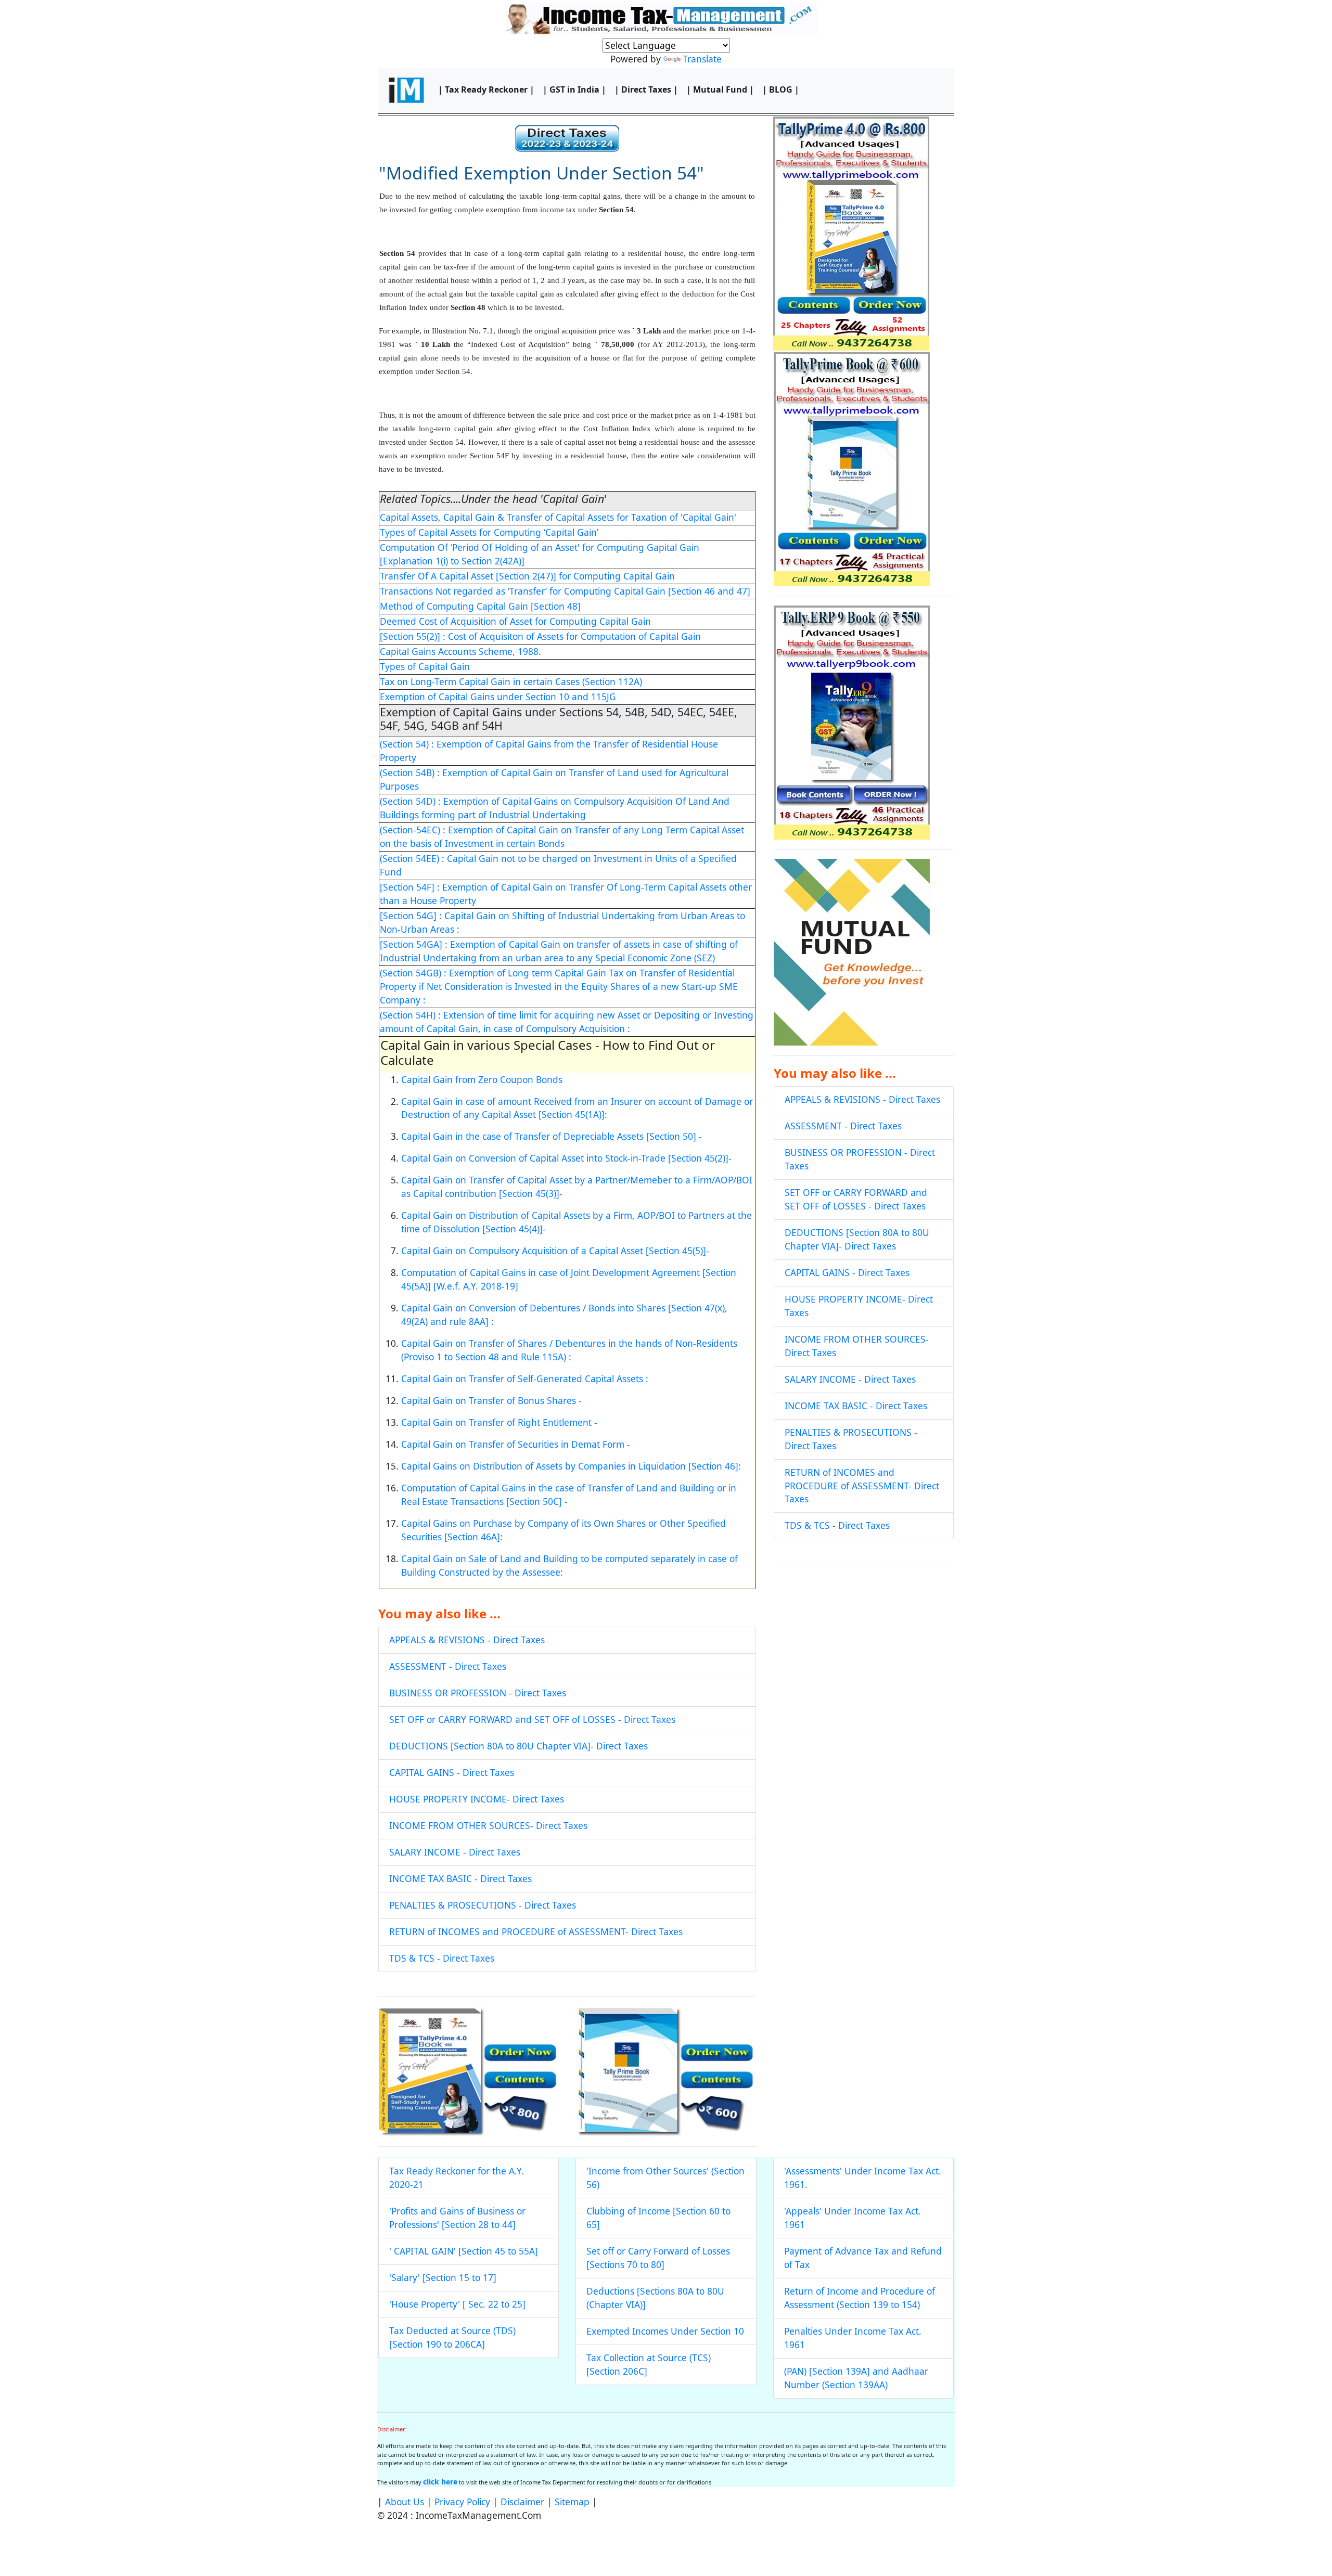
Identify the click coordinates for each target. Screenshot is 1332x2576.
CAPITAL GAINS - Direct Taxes (452, 1772)
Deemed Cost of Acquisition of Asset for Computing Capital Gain (515, 621)
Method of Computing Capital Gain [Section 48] (480, 606)
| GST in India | (574, 89)
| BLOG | (781, 89)
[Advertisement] (864, 1647)
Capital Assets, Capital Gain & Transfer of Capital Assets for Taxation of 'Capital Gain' (558, 517)
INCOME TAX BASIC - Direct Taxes (460, 1878)
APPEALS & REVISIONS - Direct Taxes (467, 1640)
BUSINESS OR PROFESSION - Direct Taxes (478, 1693)
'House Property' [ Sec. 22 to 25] (457, 2304)
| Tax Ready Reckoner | (486, 89)
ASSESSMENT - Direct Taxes (448, 1666)
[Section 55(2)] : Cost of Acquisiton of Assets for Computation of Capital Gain (540, 636)
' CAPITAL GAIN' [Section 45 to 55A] (464, 2251)
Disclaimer (522, 2502)
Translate (702, 59)
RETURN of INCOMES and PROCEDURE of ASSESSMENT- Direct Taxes (536, 1931)
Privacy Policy (462, 2502)
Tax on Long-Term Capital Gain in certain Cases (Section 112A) (511, 681)
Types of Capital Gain (425, 666)
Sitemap (572, 2502)
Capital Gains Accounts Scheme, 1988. (460, 651)
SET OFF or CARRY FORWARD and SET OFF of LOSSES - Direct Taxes (532, 1719)
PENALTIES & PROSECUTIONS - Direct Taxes (483, 1905)
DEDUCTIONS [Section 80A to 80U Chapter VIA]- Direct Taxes (518, 1746)
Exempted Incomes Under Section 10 (665, 2331)
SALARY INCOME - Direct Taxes (455, 1852)
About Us (405, 2502)
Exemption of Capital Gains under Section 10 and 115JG (498, 697)
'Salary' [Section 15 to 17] (443, 2277)
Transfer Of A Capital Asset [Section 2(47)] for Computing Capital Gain (527, 576)
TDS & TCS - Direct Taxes (442, 1958)
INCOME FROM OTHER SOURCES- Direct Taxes (488, 1825)
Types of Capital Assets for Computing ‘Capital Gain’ (489, 532)
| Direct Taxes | (646, 89)
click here (440, 2482)
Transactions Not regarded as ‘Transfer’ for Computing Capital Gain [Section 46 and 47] (565, 591)
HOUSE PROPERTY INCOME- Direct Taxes (477, 1799)
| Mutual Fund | (720, 89)
